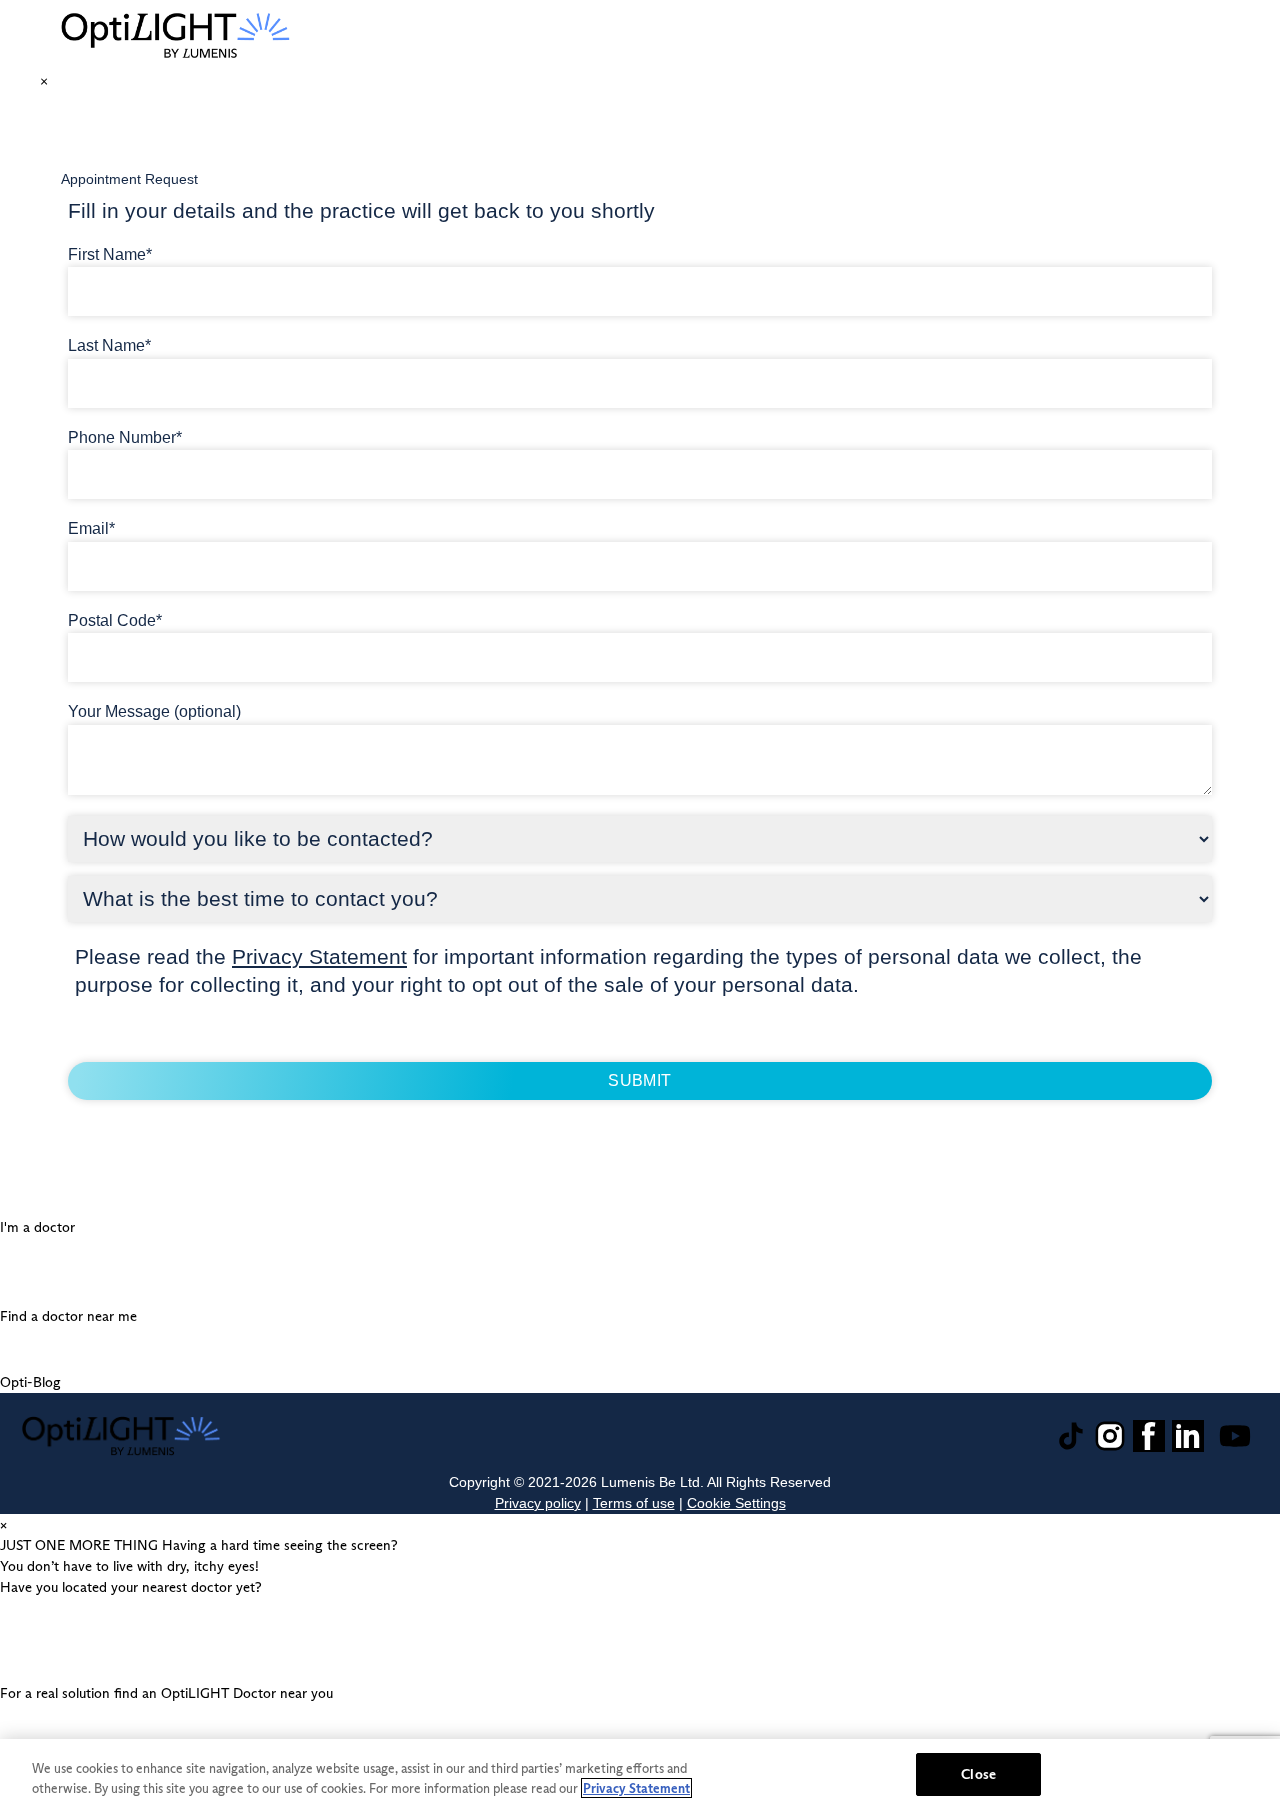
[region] (640, 1774)
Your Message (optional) (154, 711)
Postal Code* (115, 620)
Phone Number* (125, 437)
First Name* (110, 254)
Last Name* (109, 345)
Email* (91, 528)
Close (978, 1774)
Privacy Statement (319, 956)
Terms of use (634, 1503)
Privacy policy (538, 1503)
